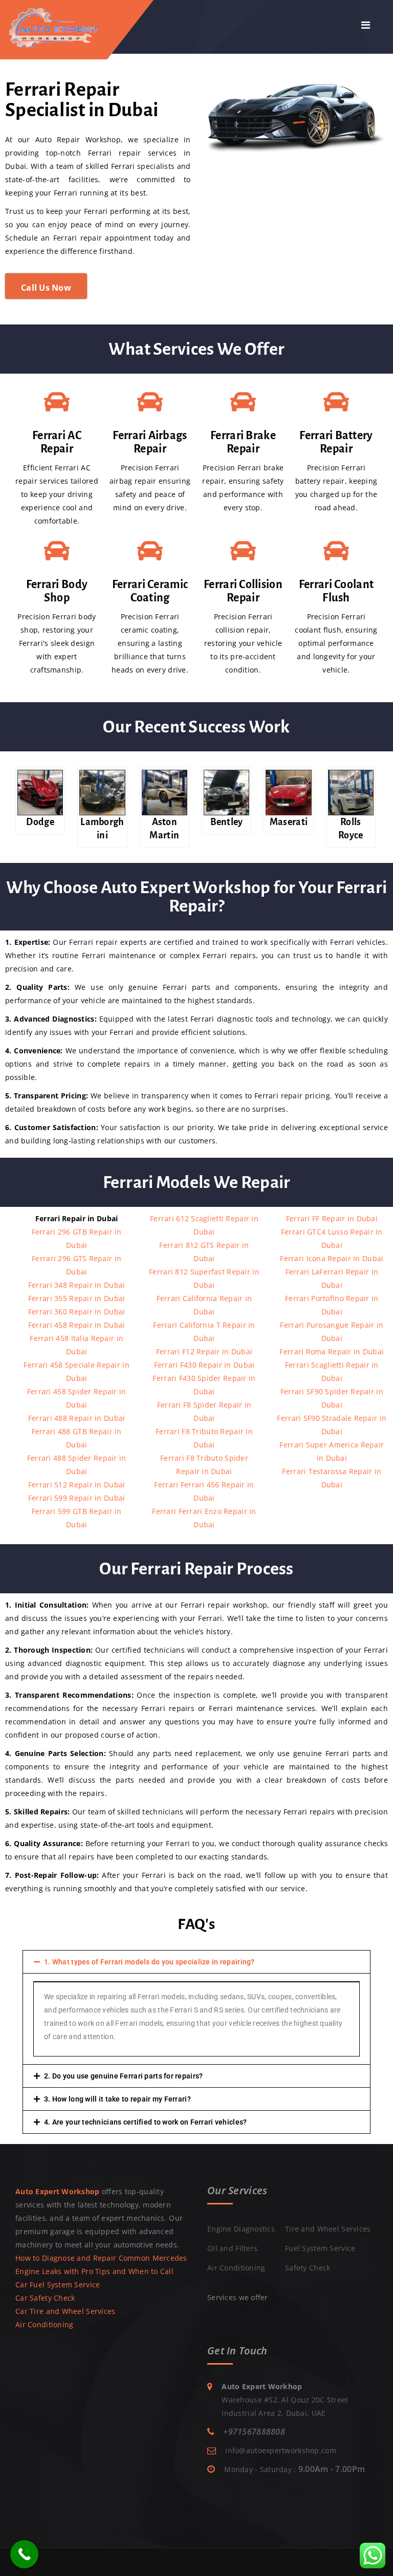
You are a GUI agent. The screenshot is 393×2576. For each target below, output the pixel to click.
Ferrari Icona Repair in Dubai (332, 1258)
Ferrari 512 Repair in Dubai (77, 1485)
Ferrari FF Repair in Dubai (332, 1218)
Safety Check (308, 2268)
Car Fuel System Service (58, 2285)
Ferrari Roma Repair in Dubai (332, 1351)
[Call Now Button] (24, 2554)
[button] (196, 1962)
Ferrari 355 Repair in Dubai (77, 1298)
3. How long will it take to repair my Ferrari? (117, 2099)
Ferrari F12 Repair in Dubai (204, 1351)
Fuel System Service (320, 2248)
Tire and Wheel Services (328, 2229)
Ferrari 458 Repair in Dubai (77, 1325)
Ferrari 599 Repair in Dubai (77, 1498)
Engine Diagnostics (241, 2229)
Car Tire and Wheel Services (65, 2311)
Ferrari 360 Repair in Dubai (77, 1312)
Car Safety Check (45, 2298)
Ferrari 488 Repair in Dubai (77, 1418)
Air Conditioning (44, 2324)
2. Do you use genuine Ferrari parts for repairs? (123, 2076)
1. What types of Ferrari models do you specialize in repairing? (149, 1962)
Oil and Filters (232, 2248)
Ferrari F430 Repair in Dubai (204, 1365)
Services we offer (238, 2297)
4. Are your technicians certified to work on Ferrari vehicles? (145, 2122)
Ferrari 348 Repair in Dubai (77, 1285)
